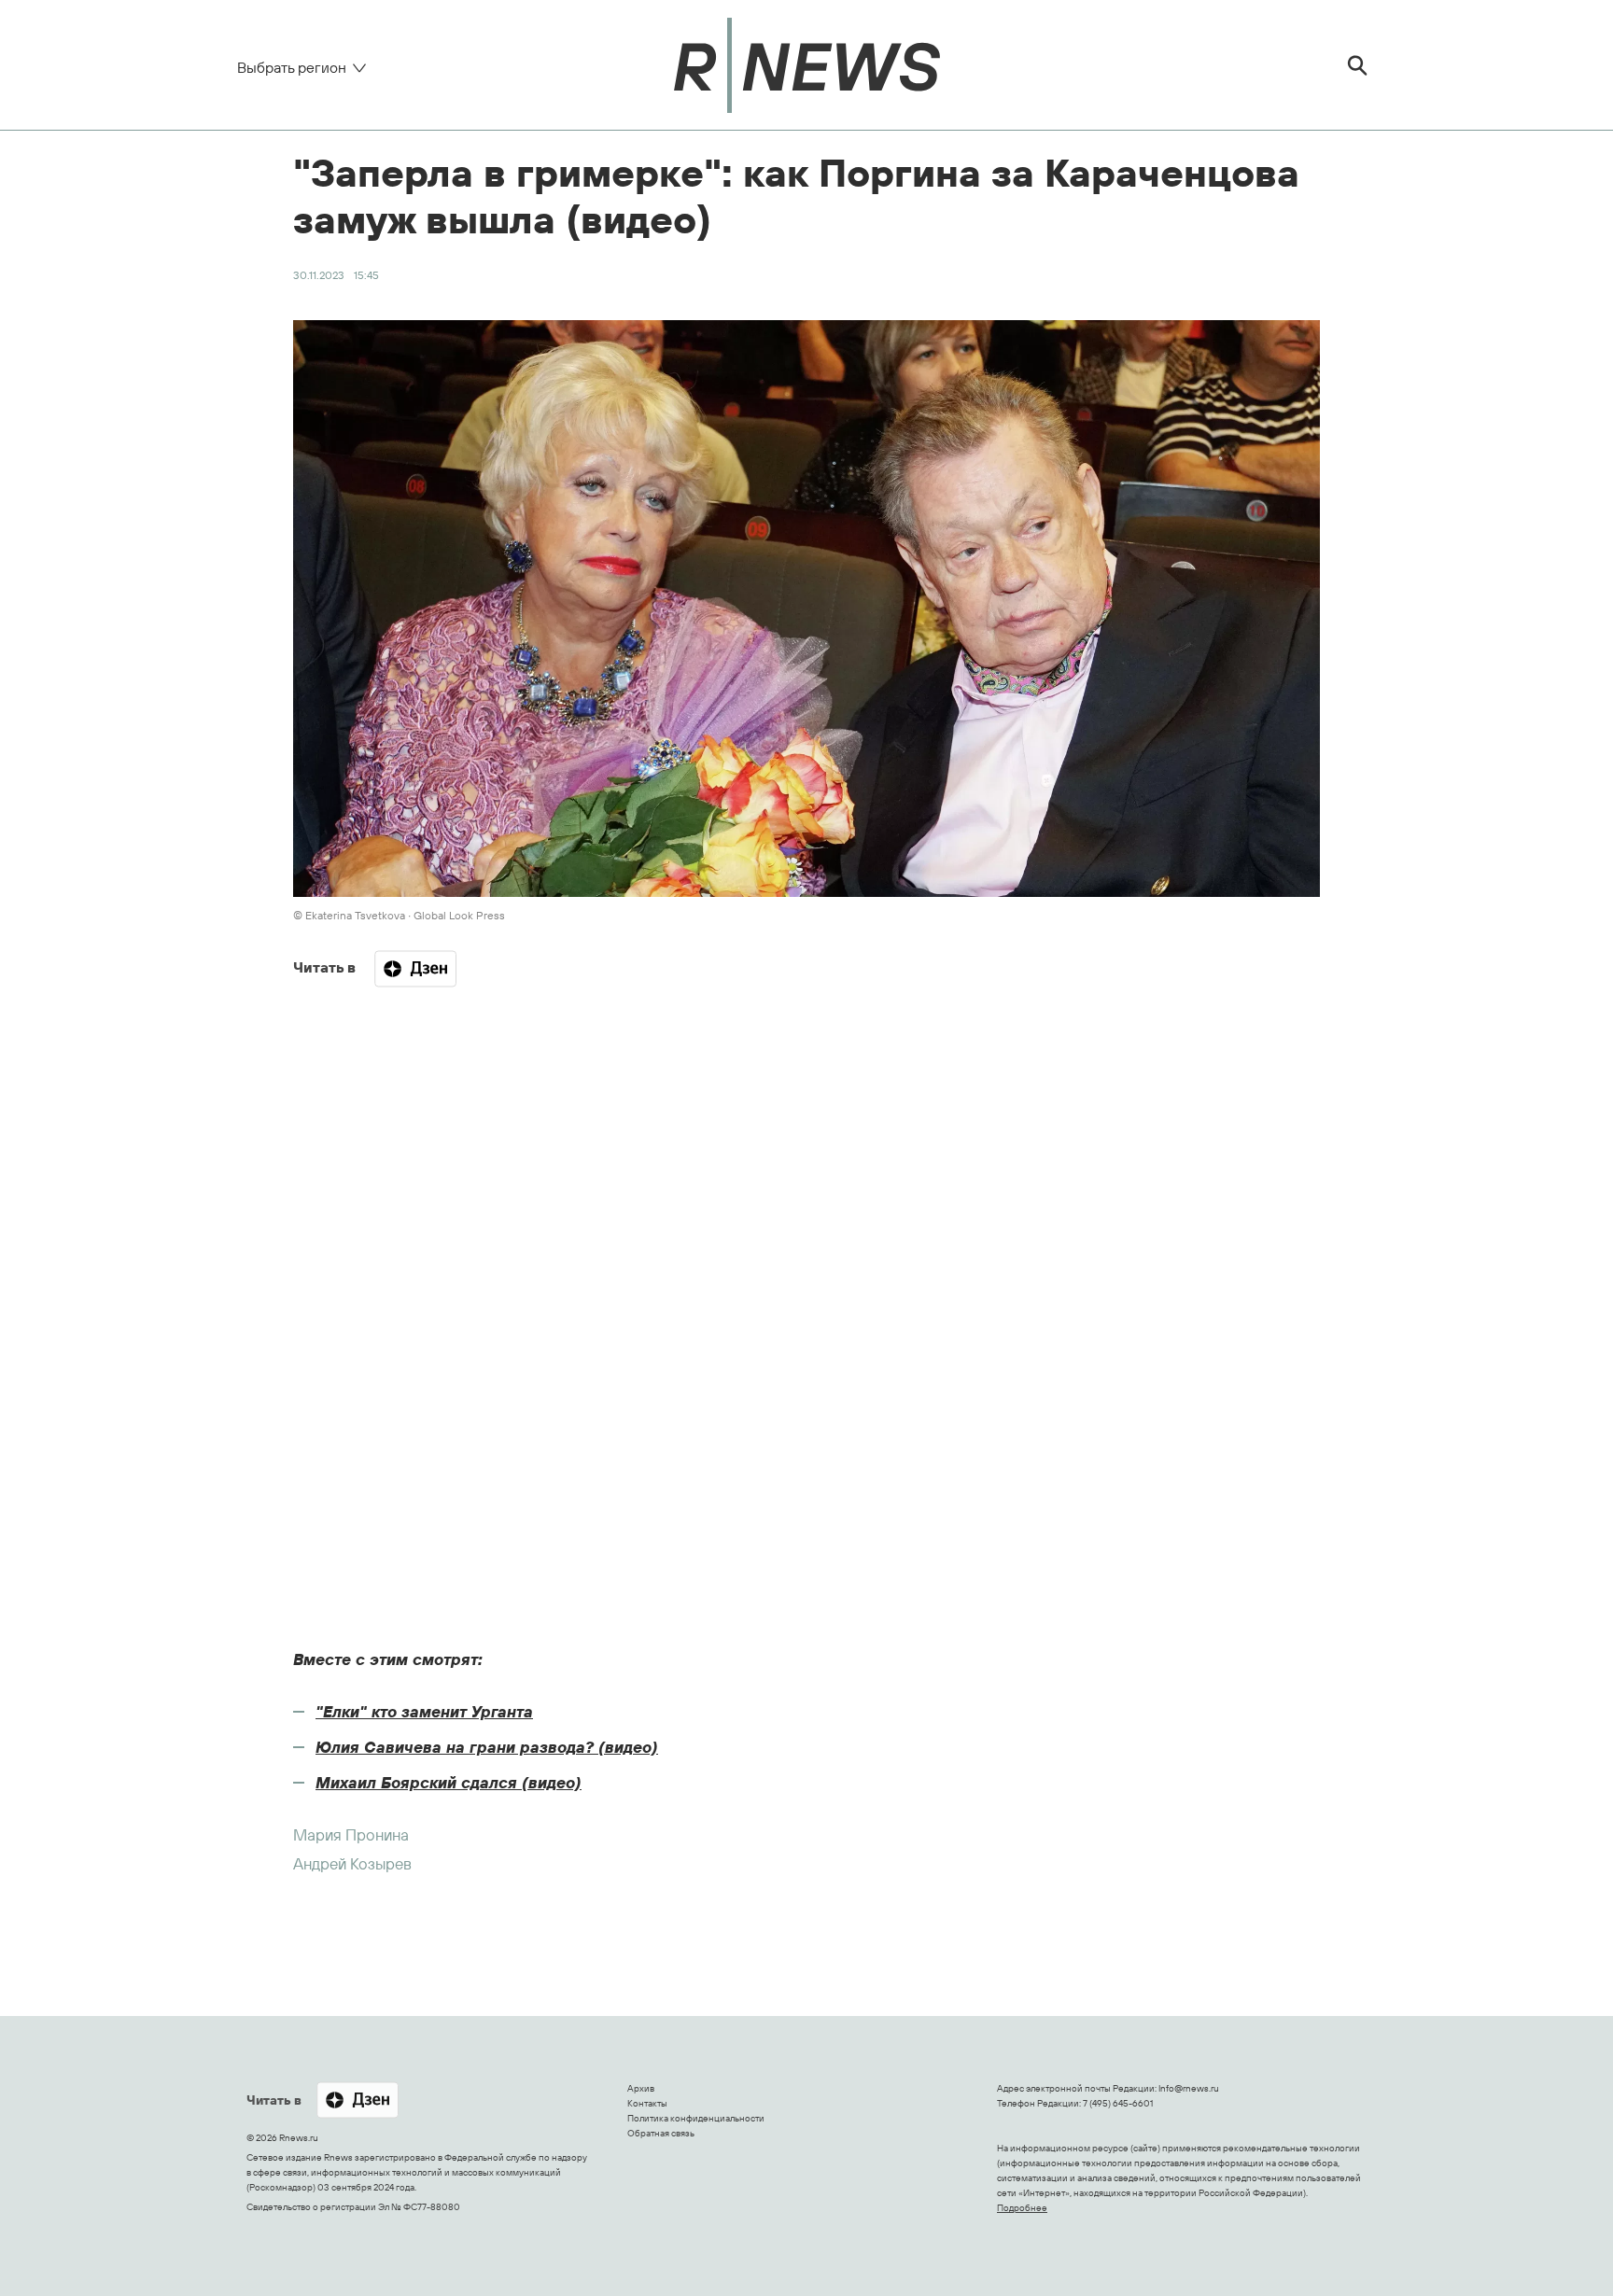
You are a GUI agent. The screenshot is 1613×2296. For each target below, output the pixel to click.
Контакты (647, 2103)
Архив (641, 2088)
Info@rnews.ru (1189, 2088)
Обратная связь (661, 2133)
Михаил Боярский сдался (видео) (449, 1782)
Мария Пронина (351, 1834)
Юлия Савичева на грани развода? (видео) (487, 1747)
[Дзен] (415, 969)
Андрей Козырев (352, 1863)
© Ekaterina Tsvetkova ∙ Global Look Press (399, 915)
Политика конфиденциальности (696, 2118)
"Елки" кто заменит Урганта (424, 1711)
